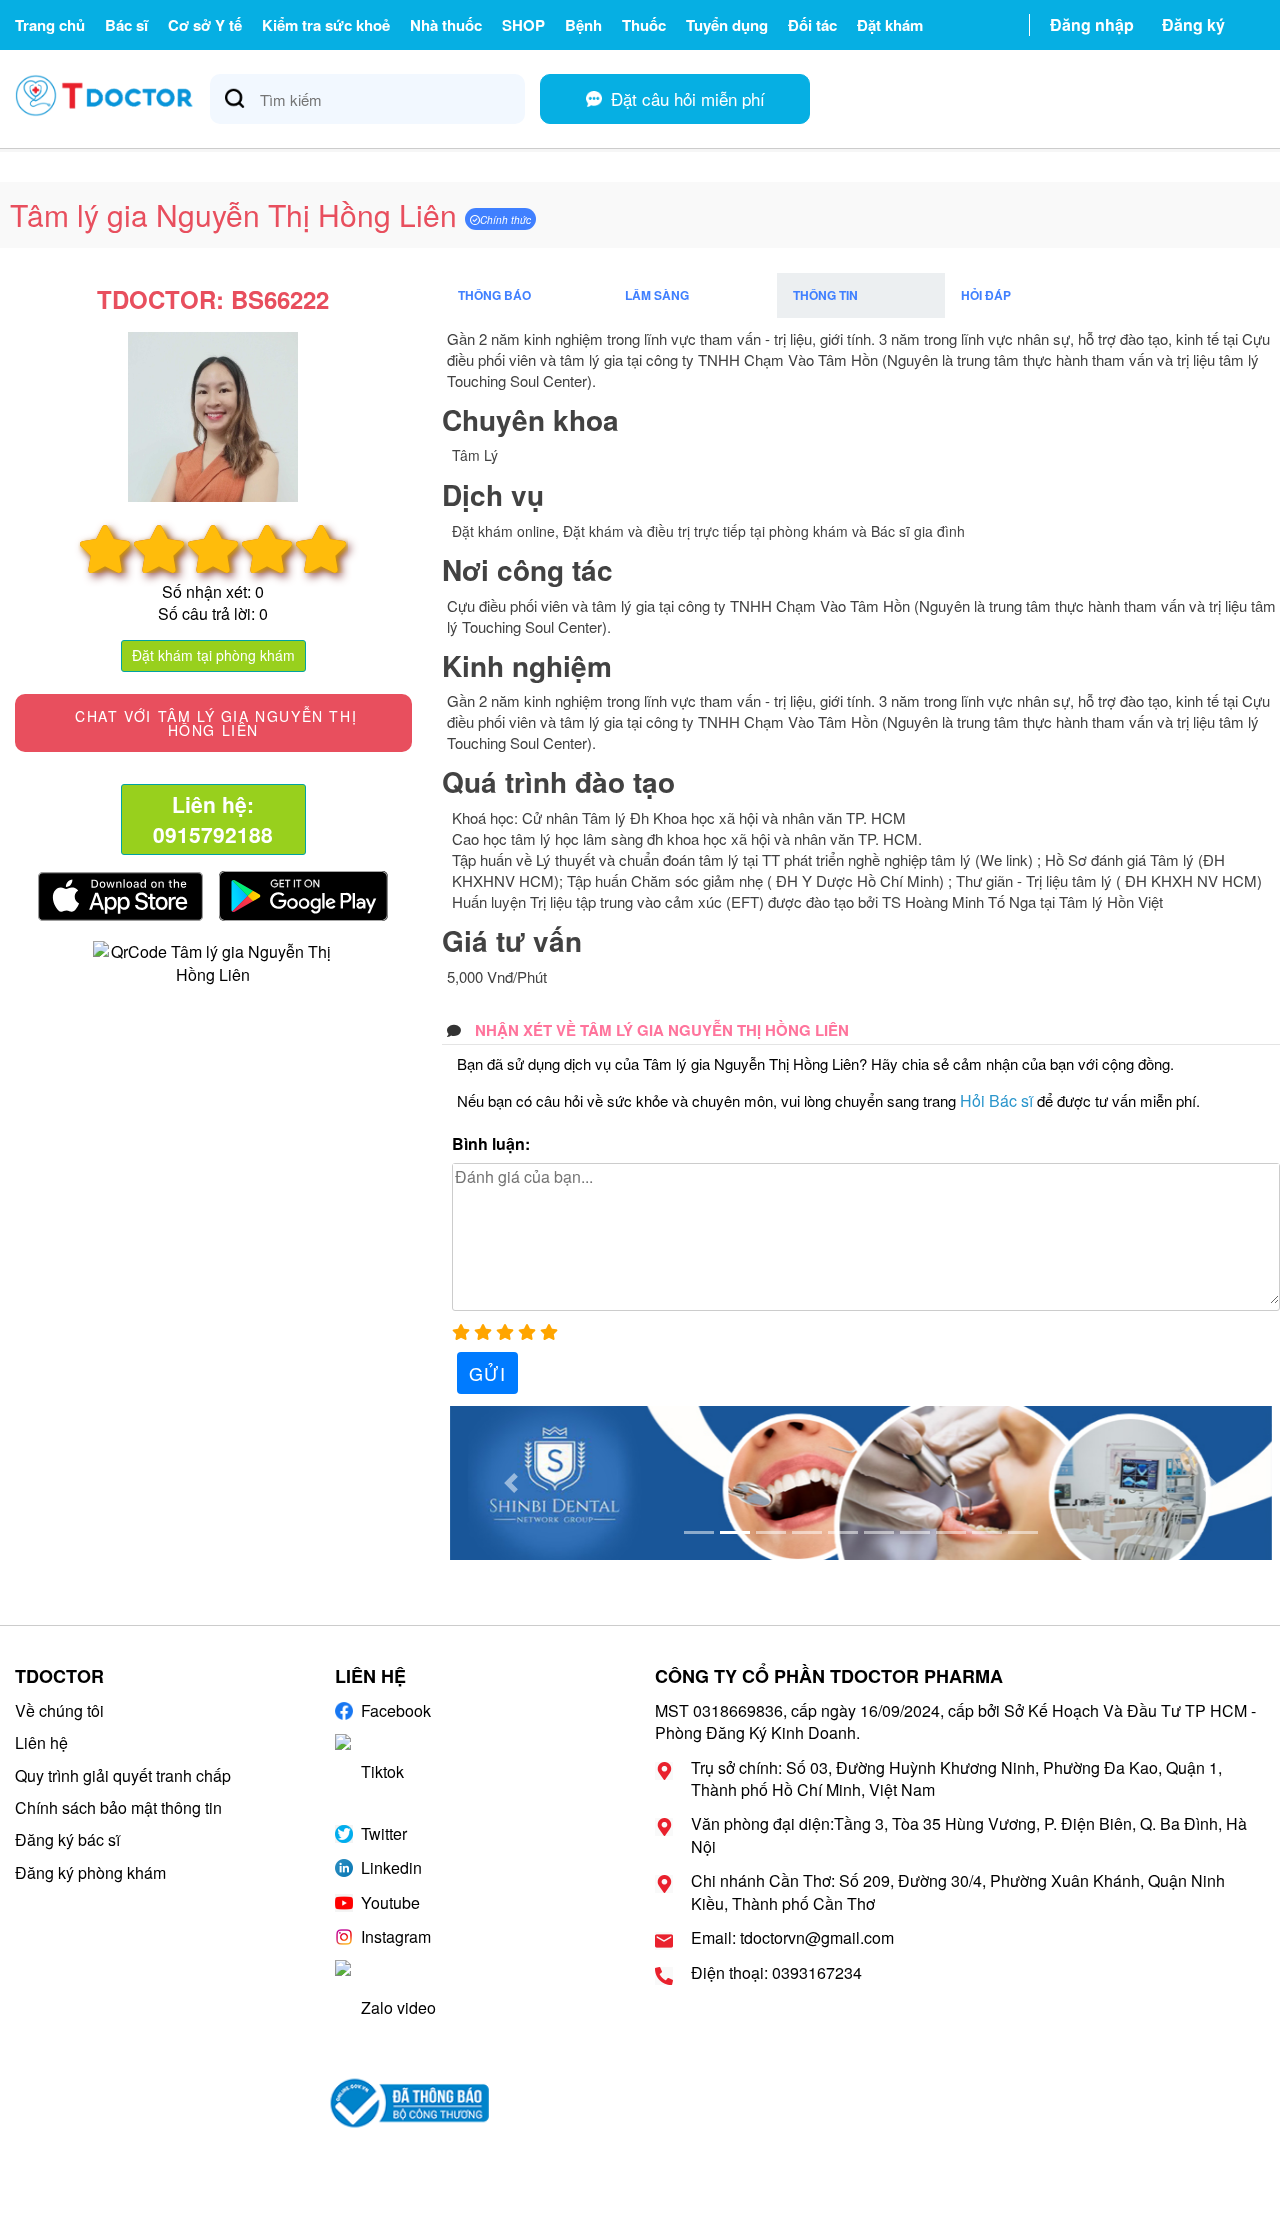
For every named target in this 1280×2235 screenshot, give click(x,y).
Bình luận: (491, 1144)
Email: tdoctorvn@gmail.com (792, 1938)
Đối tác (812, 25)
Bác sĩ (126, 25)
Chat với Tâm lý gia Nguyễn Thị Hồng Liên (214, 723)
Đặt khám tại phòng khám (213, 655)
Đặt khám (890, 25)
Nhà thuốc (446, 25)
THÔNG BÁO (494, 295)
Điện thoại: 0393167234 (776, 1973)
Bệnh (583, 25)
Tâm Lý (475, 455)
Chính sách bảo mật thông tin (118, 1807)
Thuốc (644, 25)
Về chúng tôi (59, 1710)
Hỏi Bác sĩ (996, 1100)
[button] (511, 1483)
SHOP (523, 25)
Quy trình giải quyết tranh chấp (123, 1775)
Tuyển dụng (727, 25)
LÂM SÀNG (657, 295)
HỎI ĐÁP (986, 295)
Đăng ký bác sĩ (67, 1839)
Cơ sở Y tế (205, 25)
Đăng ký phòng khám (90, 1872)
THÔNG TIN (825, 295)
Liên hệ (41, 1742)
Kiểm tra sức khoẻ (326, 25)
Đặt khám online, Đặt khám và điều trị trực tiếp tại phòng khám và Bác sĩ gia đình (708, 531)
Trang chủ (50, 25)
